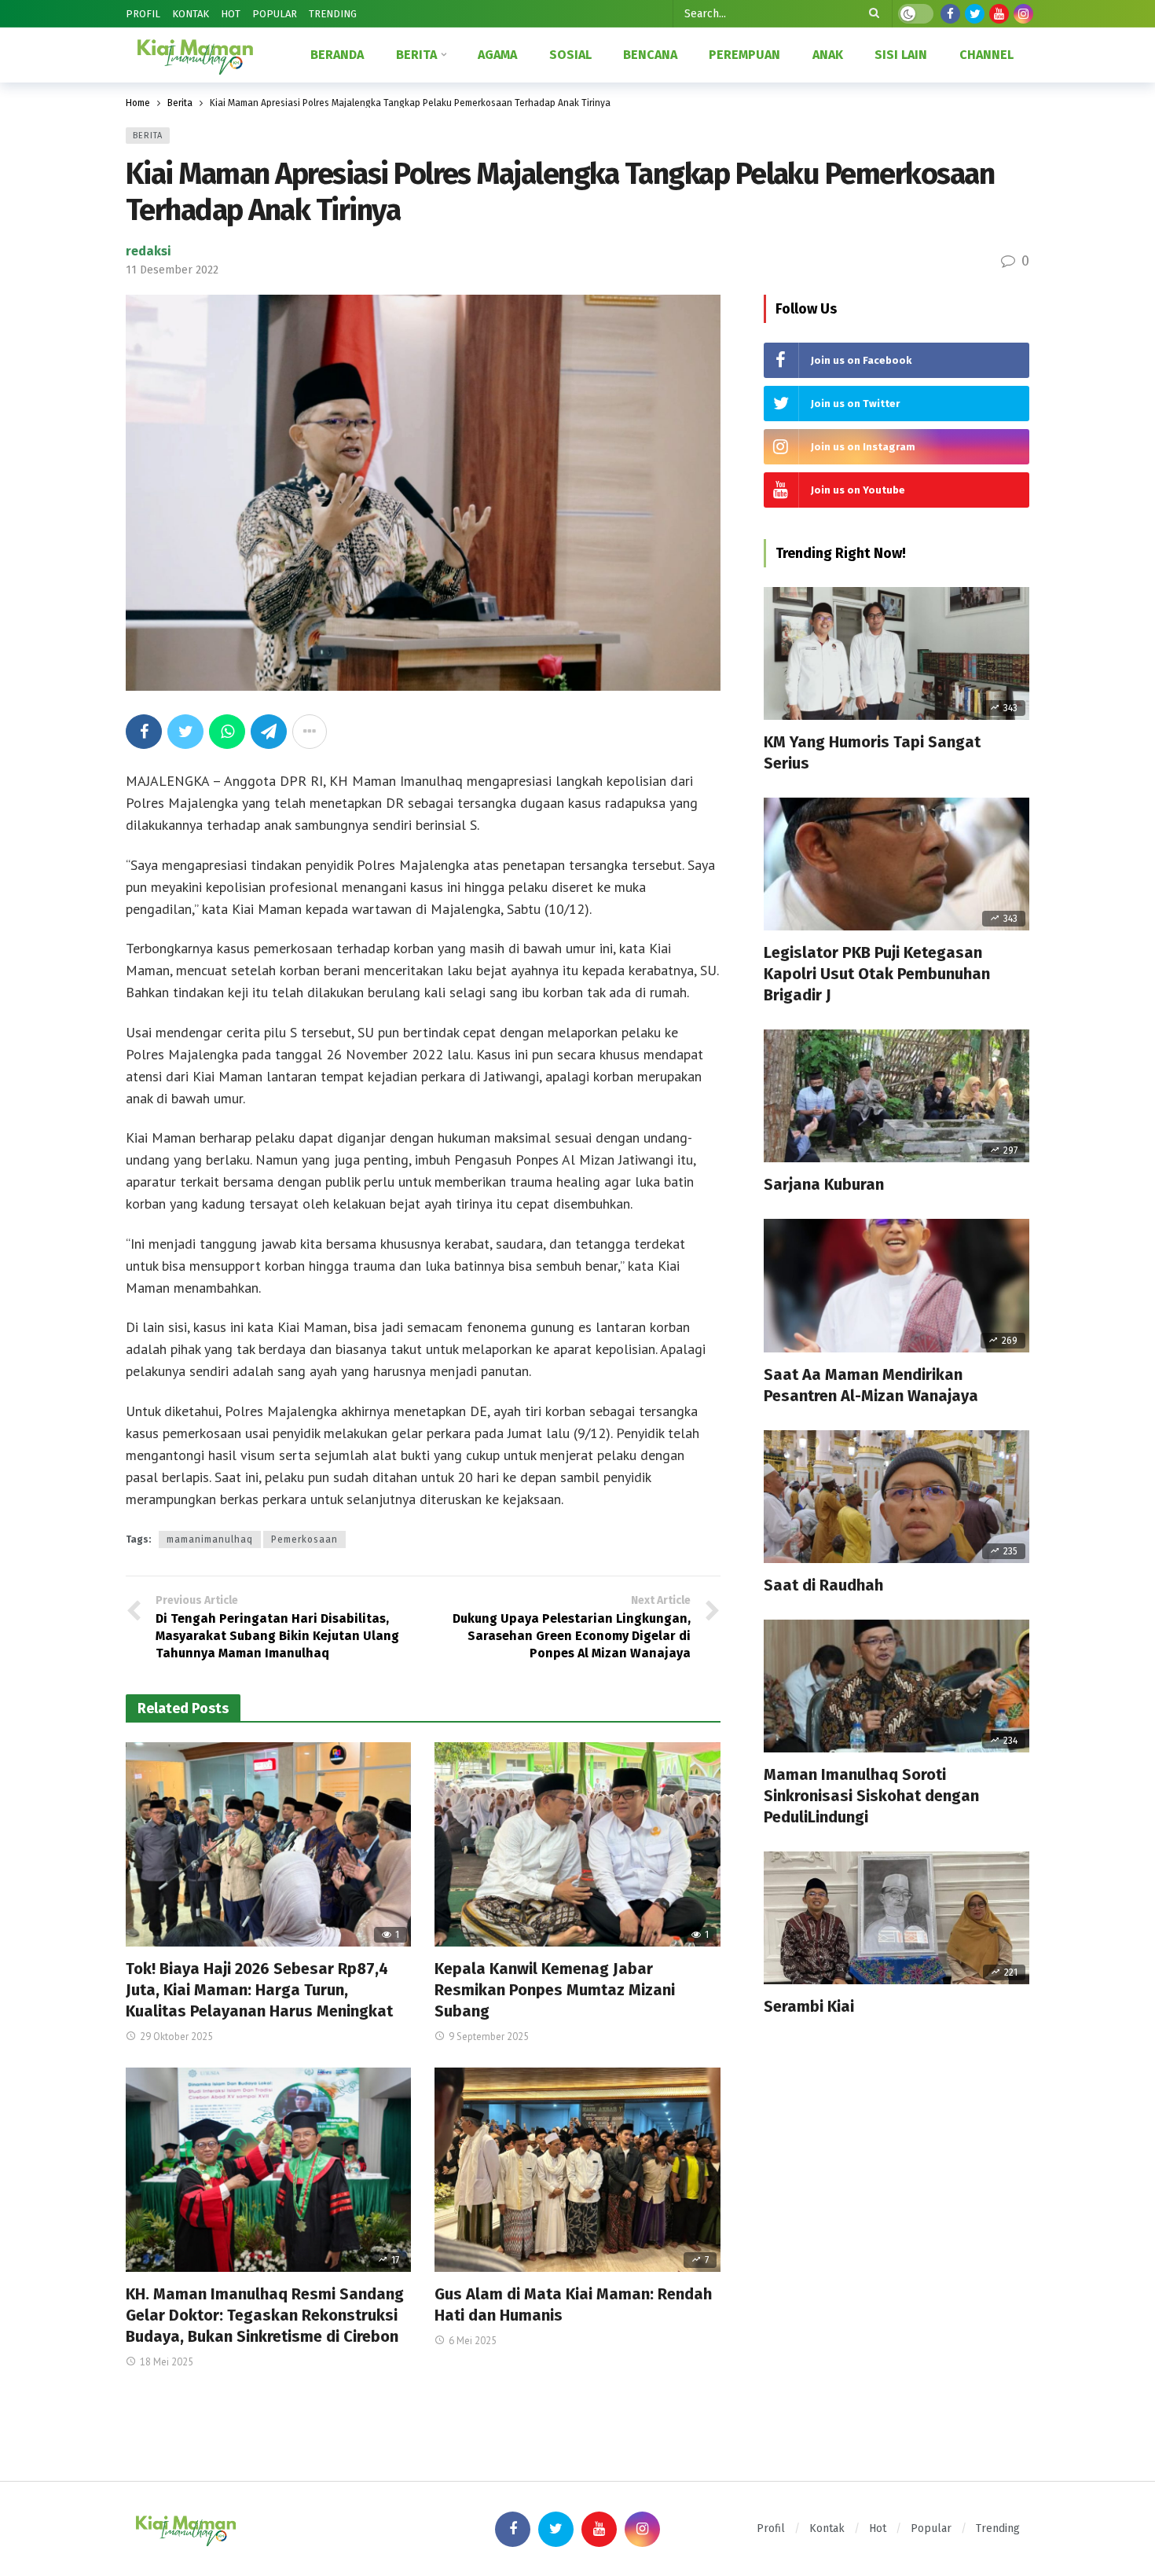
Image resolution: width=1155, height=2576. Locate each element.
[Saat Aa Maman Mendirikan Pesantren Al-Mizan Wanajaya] (896, 1285)
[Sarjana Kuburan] (896, 1096)
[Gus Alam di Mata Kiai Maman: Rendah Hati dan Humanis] (577, 2170)
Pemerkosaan (304, 1539)
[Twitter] (975, 14)
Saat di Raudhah (823, 1585)
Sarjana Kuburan (824, 1184)
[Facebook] (950, 14)
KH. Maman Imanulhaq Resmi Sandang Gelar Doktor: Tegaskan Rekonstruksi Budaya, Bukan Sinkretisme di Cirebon (265, 2315)
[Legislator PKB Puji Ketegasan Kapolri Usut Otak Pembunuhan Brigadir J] (896, 864)
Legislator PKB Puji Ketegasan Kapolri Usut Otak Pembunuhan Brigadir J (877, 974)
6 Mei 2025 (473, 2341)
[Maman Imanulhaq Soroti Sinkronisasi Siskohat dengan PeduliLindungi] (896, 1686)
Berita (148, 136)
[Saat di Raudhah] (896, 1497)
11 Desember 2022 (172, 270)
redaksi (148, 251)
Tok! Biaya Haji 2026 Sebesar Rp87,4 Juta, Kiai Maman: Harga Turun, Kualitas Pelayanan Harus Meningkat (259, 1990)
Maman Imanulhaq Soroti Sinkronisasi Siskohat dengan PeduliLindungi (871, 1796)
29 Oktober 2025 (176, 2037)
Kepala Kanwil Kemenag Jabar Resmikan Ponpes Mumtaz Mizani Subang (555, 1990)
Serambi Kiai (809, 2006)
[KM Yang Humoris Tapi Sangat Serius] (896, 653)
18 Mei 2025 (167, 2362)
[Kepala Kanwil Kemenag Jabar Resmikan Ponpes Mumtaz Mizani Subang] (577, 1844)
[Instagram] (1023, 14)
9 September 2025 (489, 2037)
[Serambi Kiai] (896, 1918)
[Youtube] (999, 14)
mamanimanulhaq (210, 1539)
